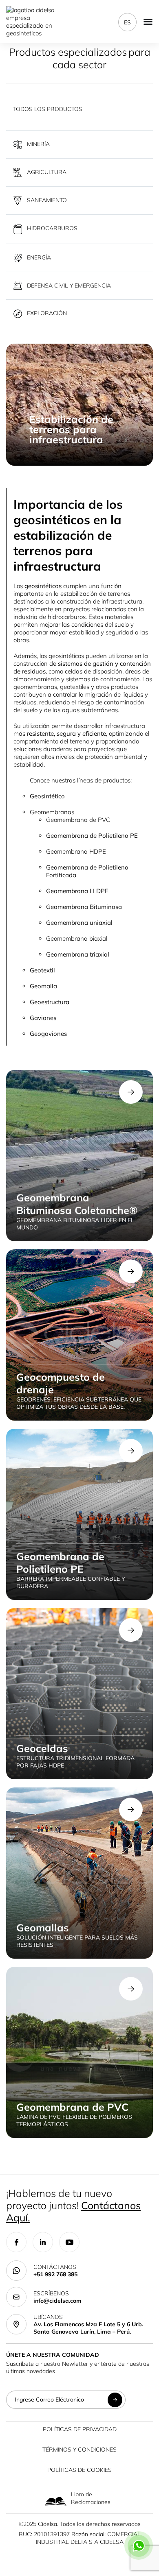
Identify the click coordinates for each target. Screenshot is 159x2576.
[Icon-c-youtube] (69, 2242)
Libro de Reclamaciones (91, 2498)
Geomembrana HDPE (76, 851)
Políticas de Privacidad (80, 2429)
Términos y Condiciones (79, 2450)
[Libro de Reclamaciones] (56, 2501)
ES (127, 22)
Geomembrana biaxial (77, 938)
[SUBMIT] (115, 2400)
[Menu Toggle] (148, 22)
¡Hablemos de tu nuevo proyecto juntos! (73, 2205)
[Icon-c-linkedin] (43, 2242)
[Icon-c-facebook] (16, 2242)
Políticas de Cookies (79, 2470)
